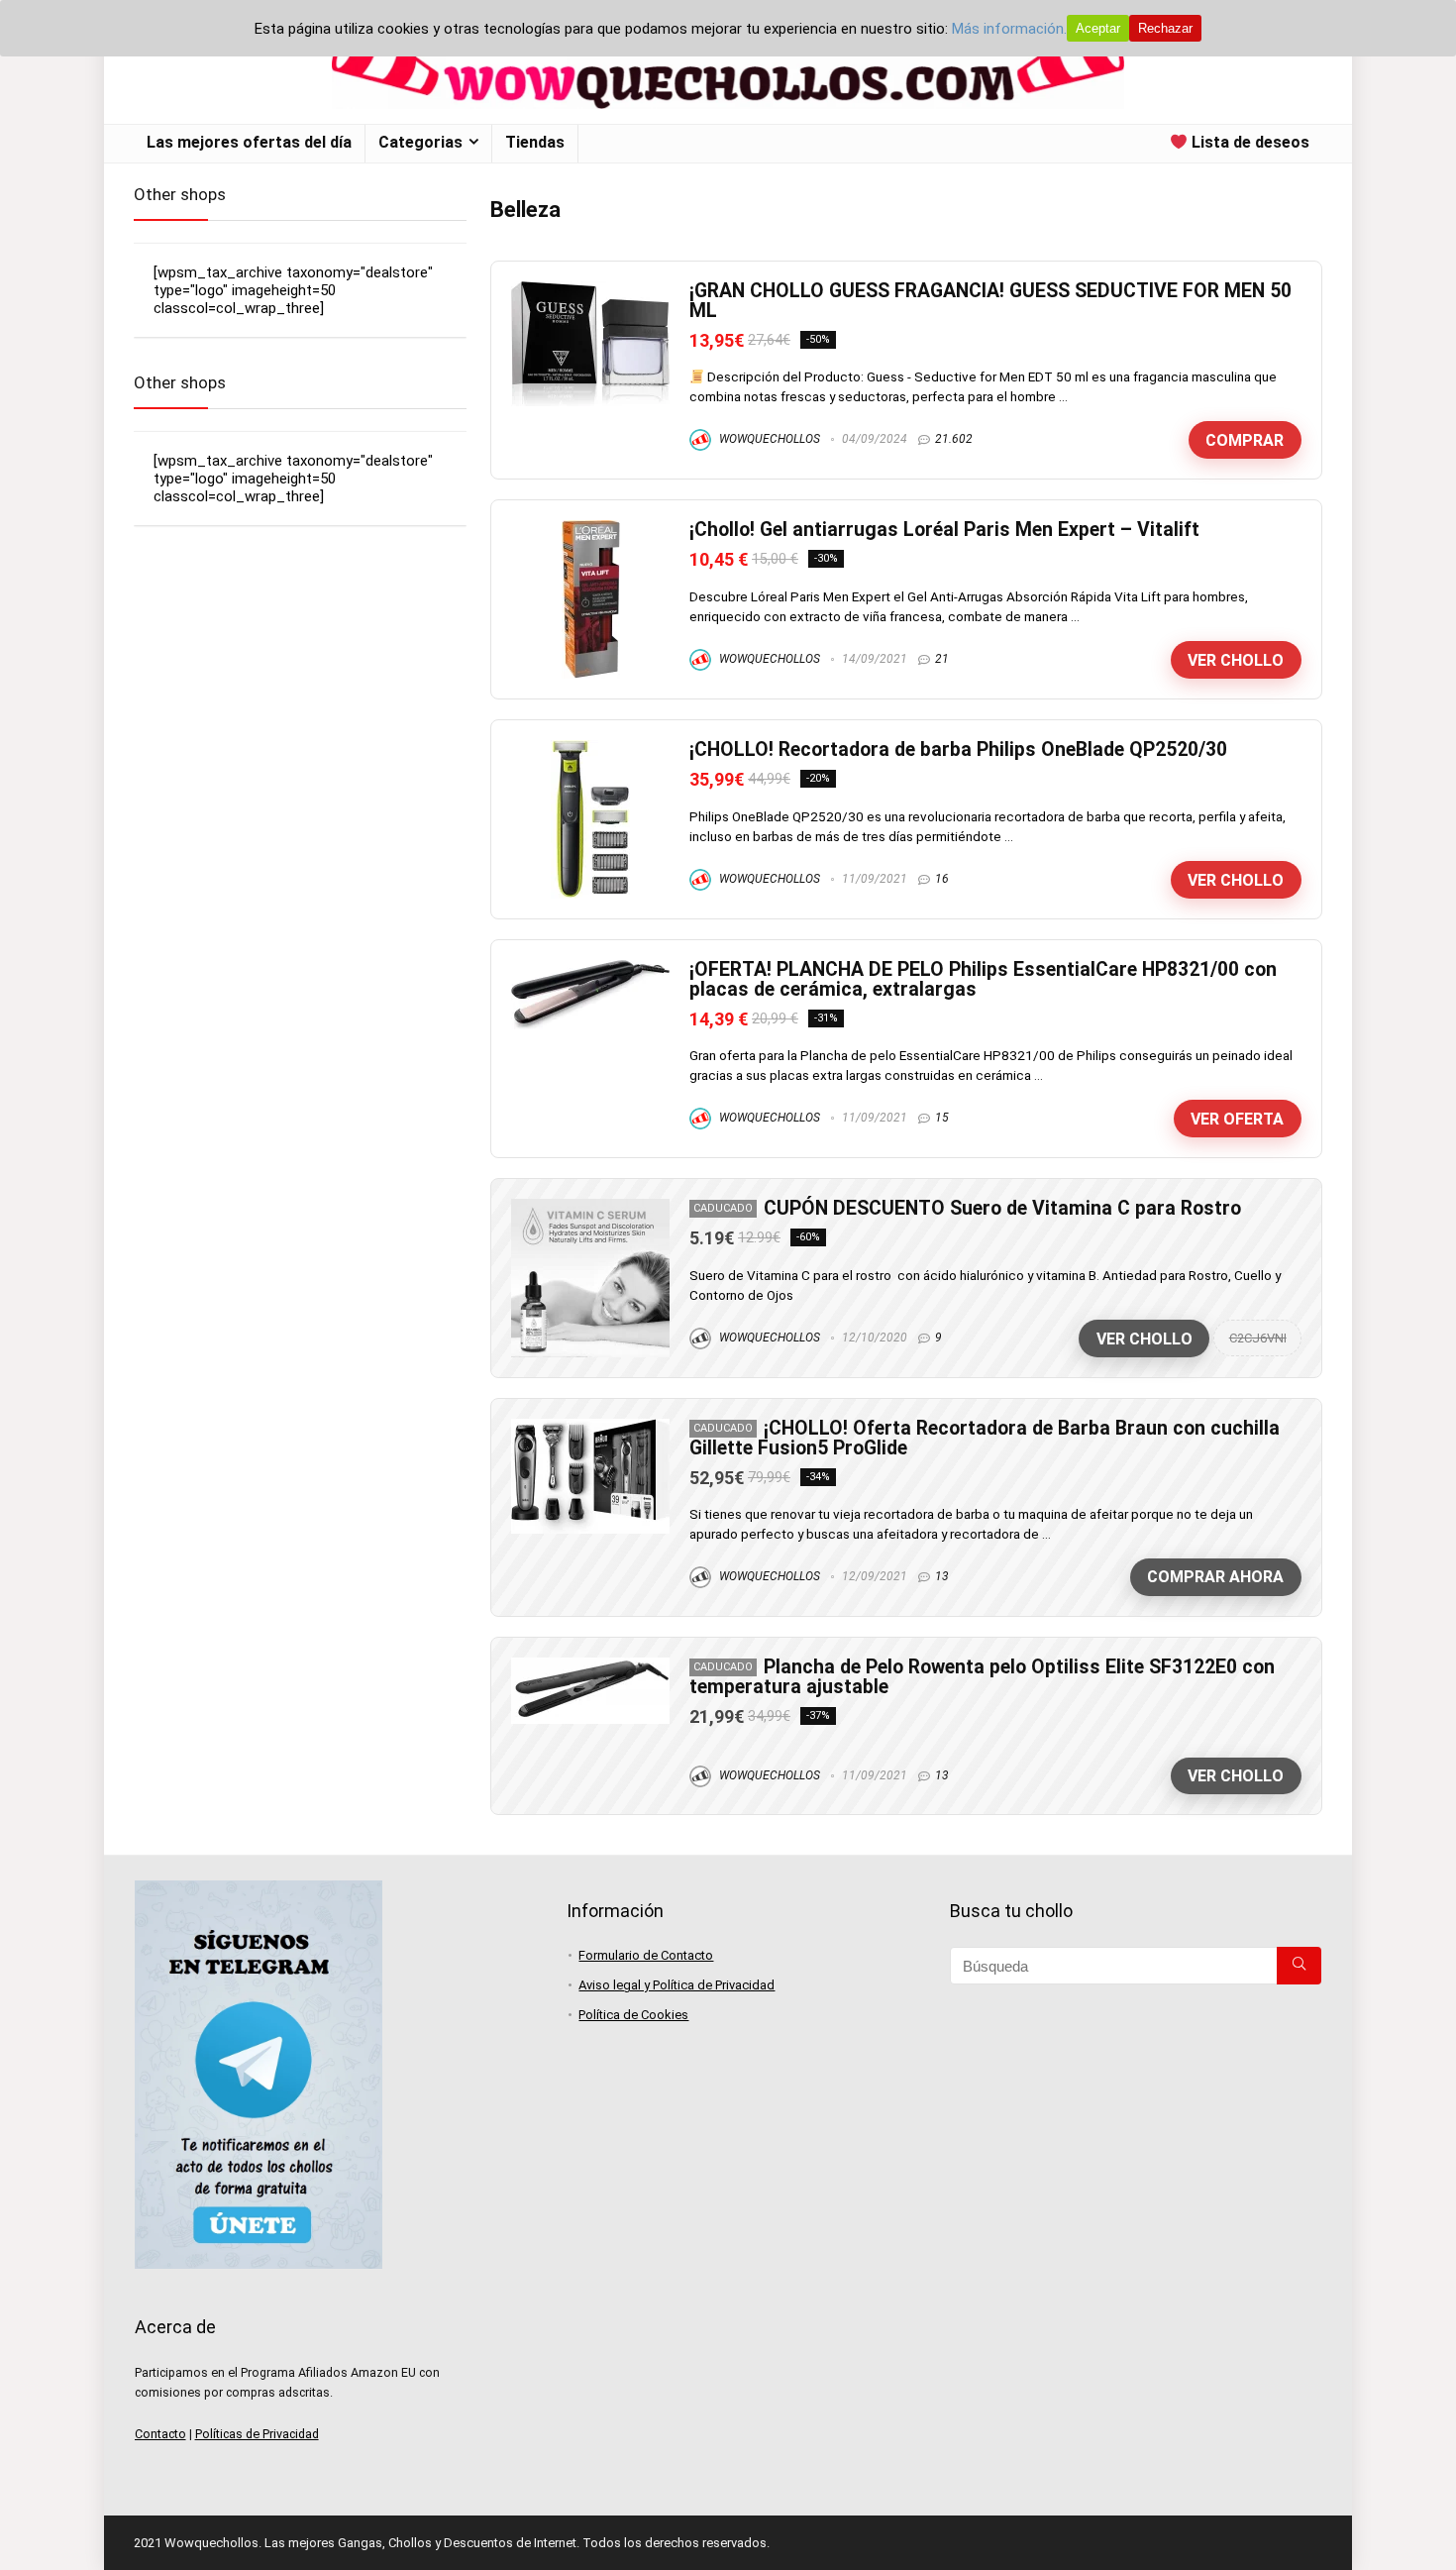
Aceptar (1098, 28)
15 (942, 1118)
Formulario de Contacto (646, 1955)
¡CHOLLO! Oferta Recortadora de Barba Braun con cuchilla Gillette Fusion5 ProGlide (985, 1438)
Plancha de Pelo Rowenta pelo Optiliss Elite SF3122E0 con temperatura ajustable (982, 1677)
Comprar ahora (1215, 1577)
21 (942, 659)
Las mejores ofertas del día (249, 142)
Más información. (1009, 29)
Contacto (160, 2434)
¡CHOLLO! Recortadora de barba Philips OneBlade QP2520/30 (958, 750)
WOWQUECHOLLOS (768, 439)
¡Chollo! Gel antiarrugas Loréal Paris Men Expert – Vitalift (944, 530)
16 (942, 879)
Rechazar (1165, 28)
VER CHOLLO (1236, 660)
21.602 (954, 439)
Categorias (420, 142)
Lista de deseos (1248, 142)
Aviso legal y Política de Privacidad (676, 1985)
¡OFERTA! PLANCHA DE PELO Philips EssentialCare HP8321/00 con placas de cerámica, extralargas (983, 979)
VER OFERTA (1237, 1119)
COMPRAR (1245, 440)
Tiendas (535, 142)
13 (942, 1576)
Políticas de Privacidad (257, 2434)
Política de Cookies (633, 2015)
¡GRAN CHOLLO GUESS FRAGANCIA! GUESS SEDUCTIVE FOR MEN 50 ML (990, 301)
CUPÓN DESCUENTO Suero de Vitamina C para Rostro (1002, 1208)
